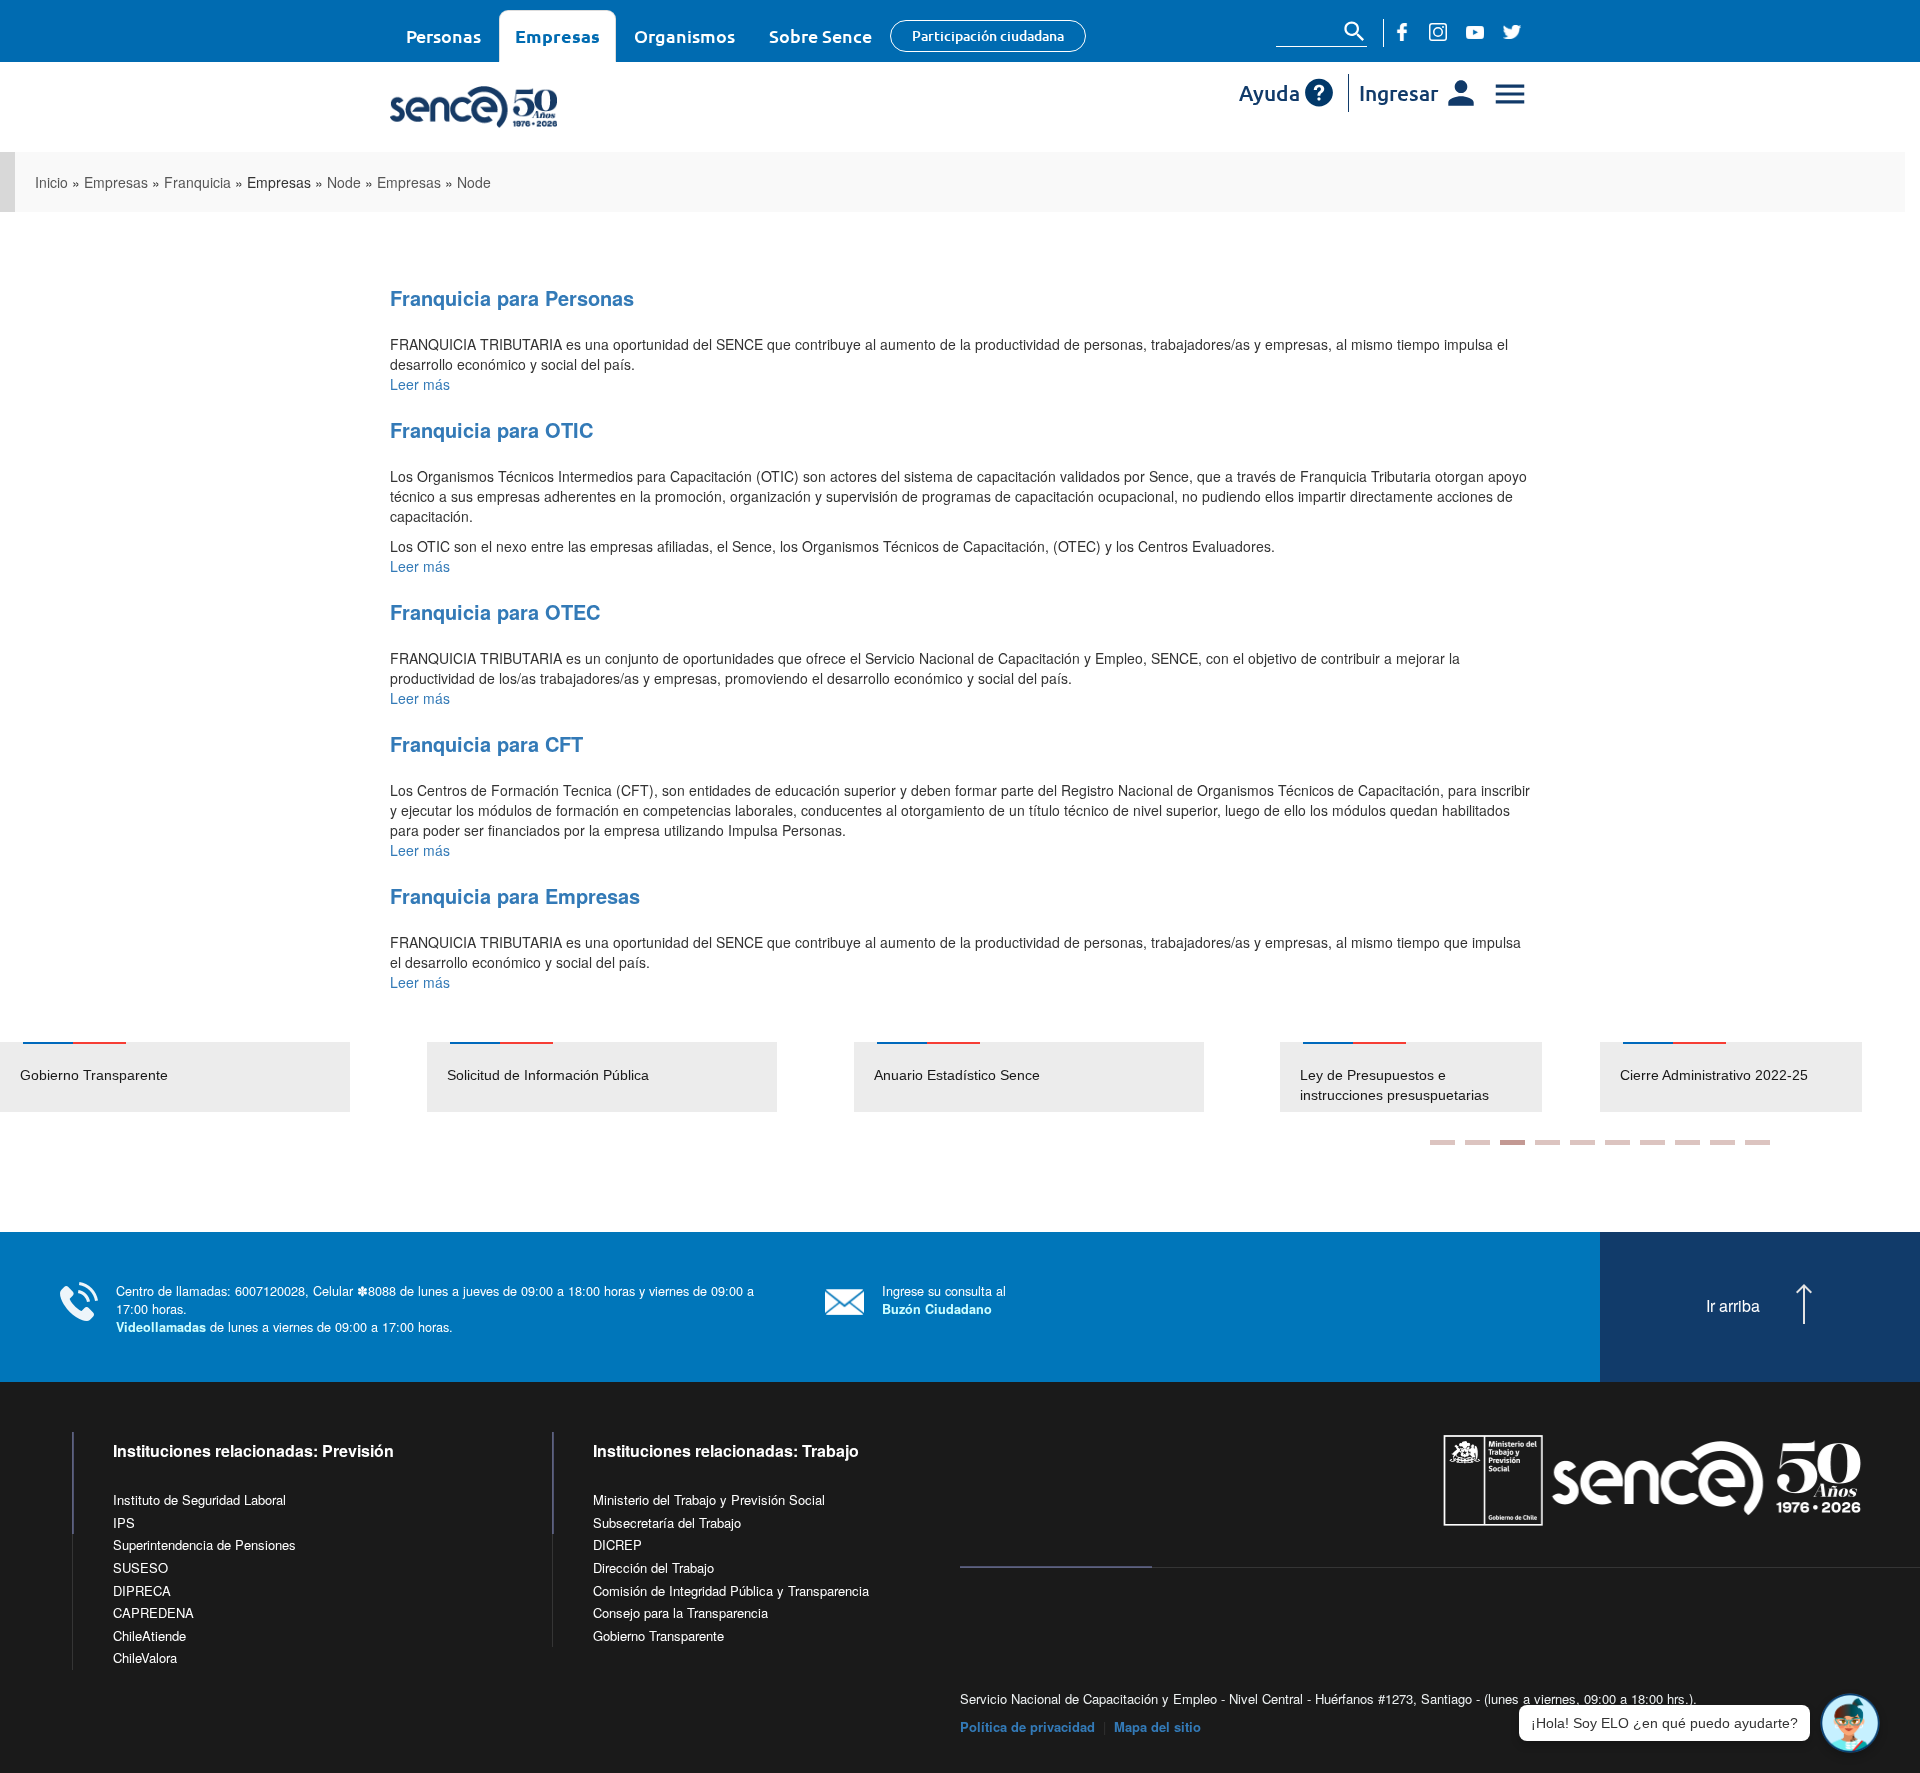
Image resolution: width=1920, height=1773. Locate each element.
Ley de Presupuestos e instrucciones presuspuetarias (1394, 1085)
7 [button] (1652, 1142)
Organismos (684, 35)
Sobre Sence (820, 35)
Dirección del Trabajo (653, 1567)
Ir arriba (1733, 1306)
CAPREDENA (153, 1612)
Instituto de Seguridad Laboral (199, 1499)
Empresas (557, 35)
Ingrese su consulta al (944, 1299)
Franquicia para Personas (512, 297)
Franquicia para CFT (486, 743)
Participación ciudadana (988, 35)
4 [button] (1547, 1142)
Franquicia (197, 182)
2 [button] (1477, 1142)
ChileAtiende (149, 1635)
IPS (124, 1522)
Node (344, 182)
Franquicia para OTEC (495, 611)
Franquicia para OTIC (491, 429)
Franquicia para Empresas (515, 895)
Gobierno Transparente (94, 1075)
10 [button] (1757, 1142)
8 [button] (1687, 1142)
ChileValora (145, 1657)
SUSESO (140, 1567)
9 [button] (1722, 1142)
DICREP (617, 1544)
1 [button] (1442, 1142)
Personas (443, 35)
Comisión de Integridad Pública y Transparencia (731, 1590)
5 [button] (1582, 1142)
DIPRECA (142, 1590)
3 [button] (1512, 1142)
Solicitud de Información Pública (548, 1075)
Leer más (420, 384)
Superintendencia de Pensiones (204, 1544)
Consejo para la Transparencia (680, 1612)
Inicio (51, 182)
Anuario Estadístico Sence (957, 1075)
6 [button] (1617, 1142)
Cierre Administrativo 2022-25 (1714, 1075)
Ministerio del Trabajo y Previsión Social (709, 1499)
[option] (213, 1077)
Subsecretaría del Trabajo (667, 1522)
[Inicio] (532, 107)
